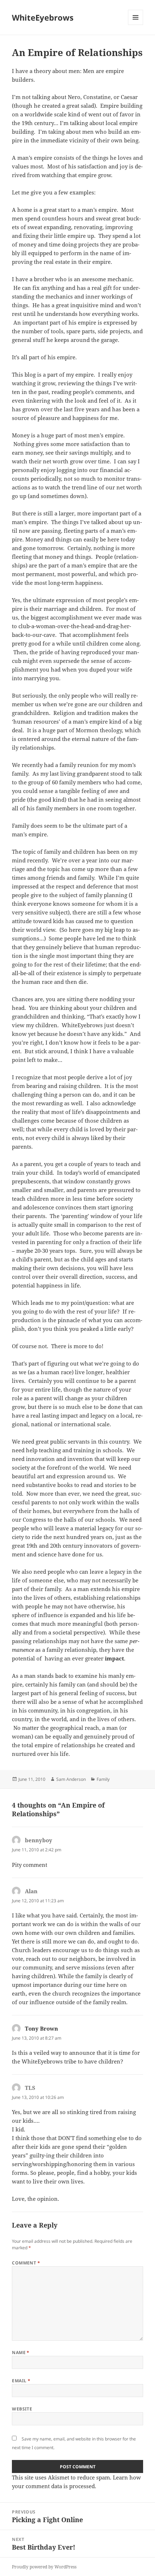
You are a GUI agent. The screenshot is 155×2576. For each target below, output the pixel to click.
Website (22, 2409)
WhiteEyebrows (43, 17)
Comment (26, 2263)
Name (21, 2352)
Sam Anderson (71, 1779)
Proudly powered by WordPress (44, 2567)
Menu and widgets (136, 25)
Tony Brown (41, 2028)
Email (21, 2381)
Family (103, 1779)
